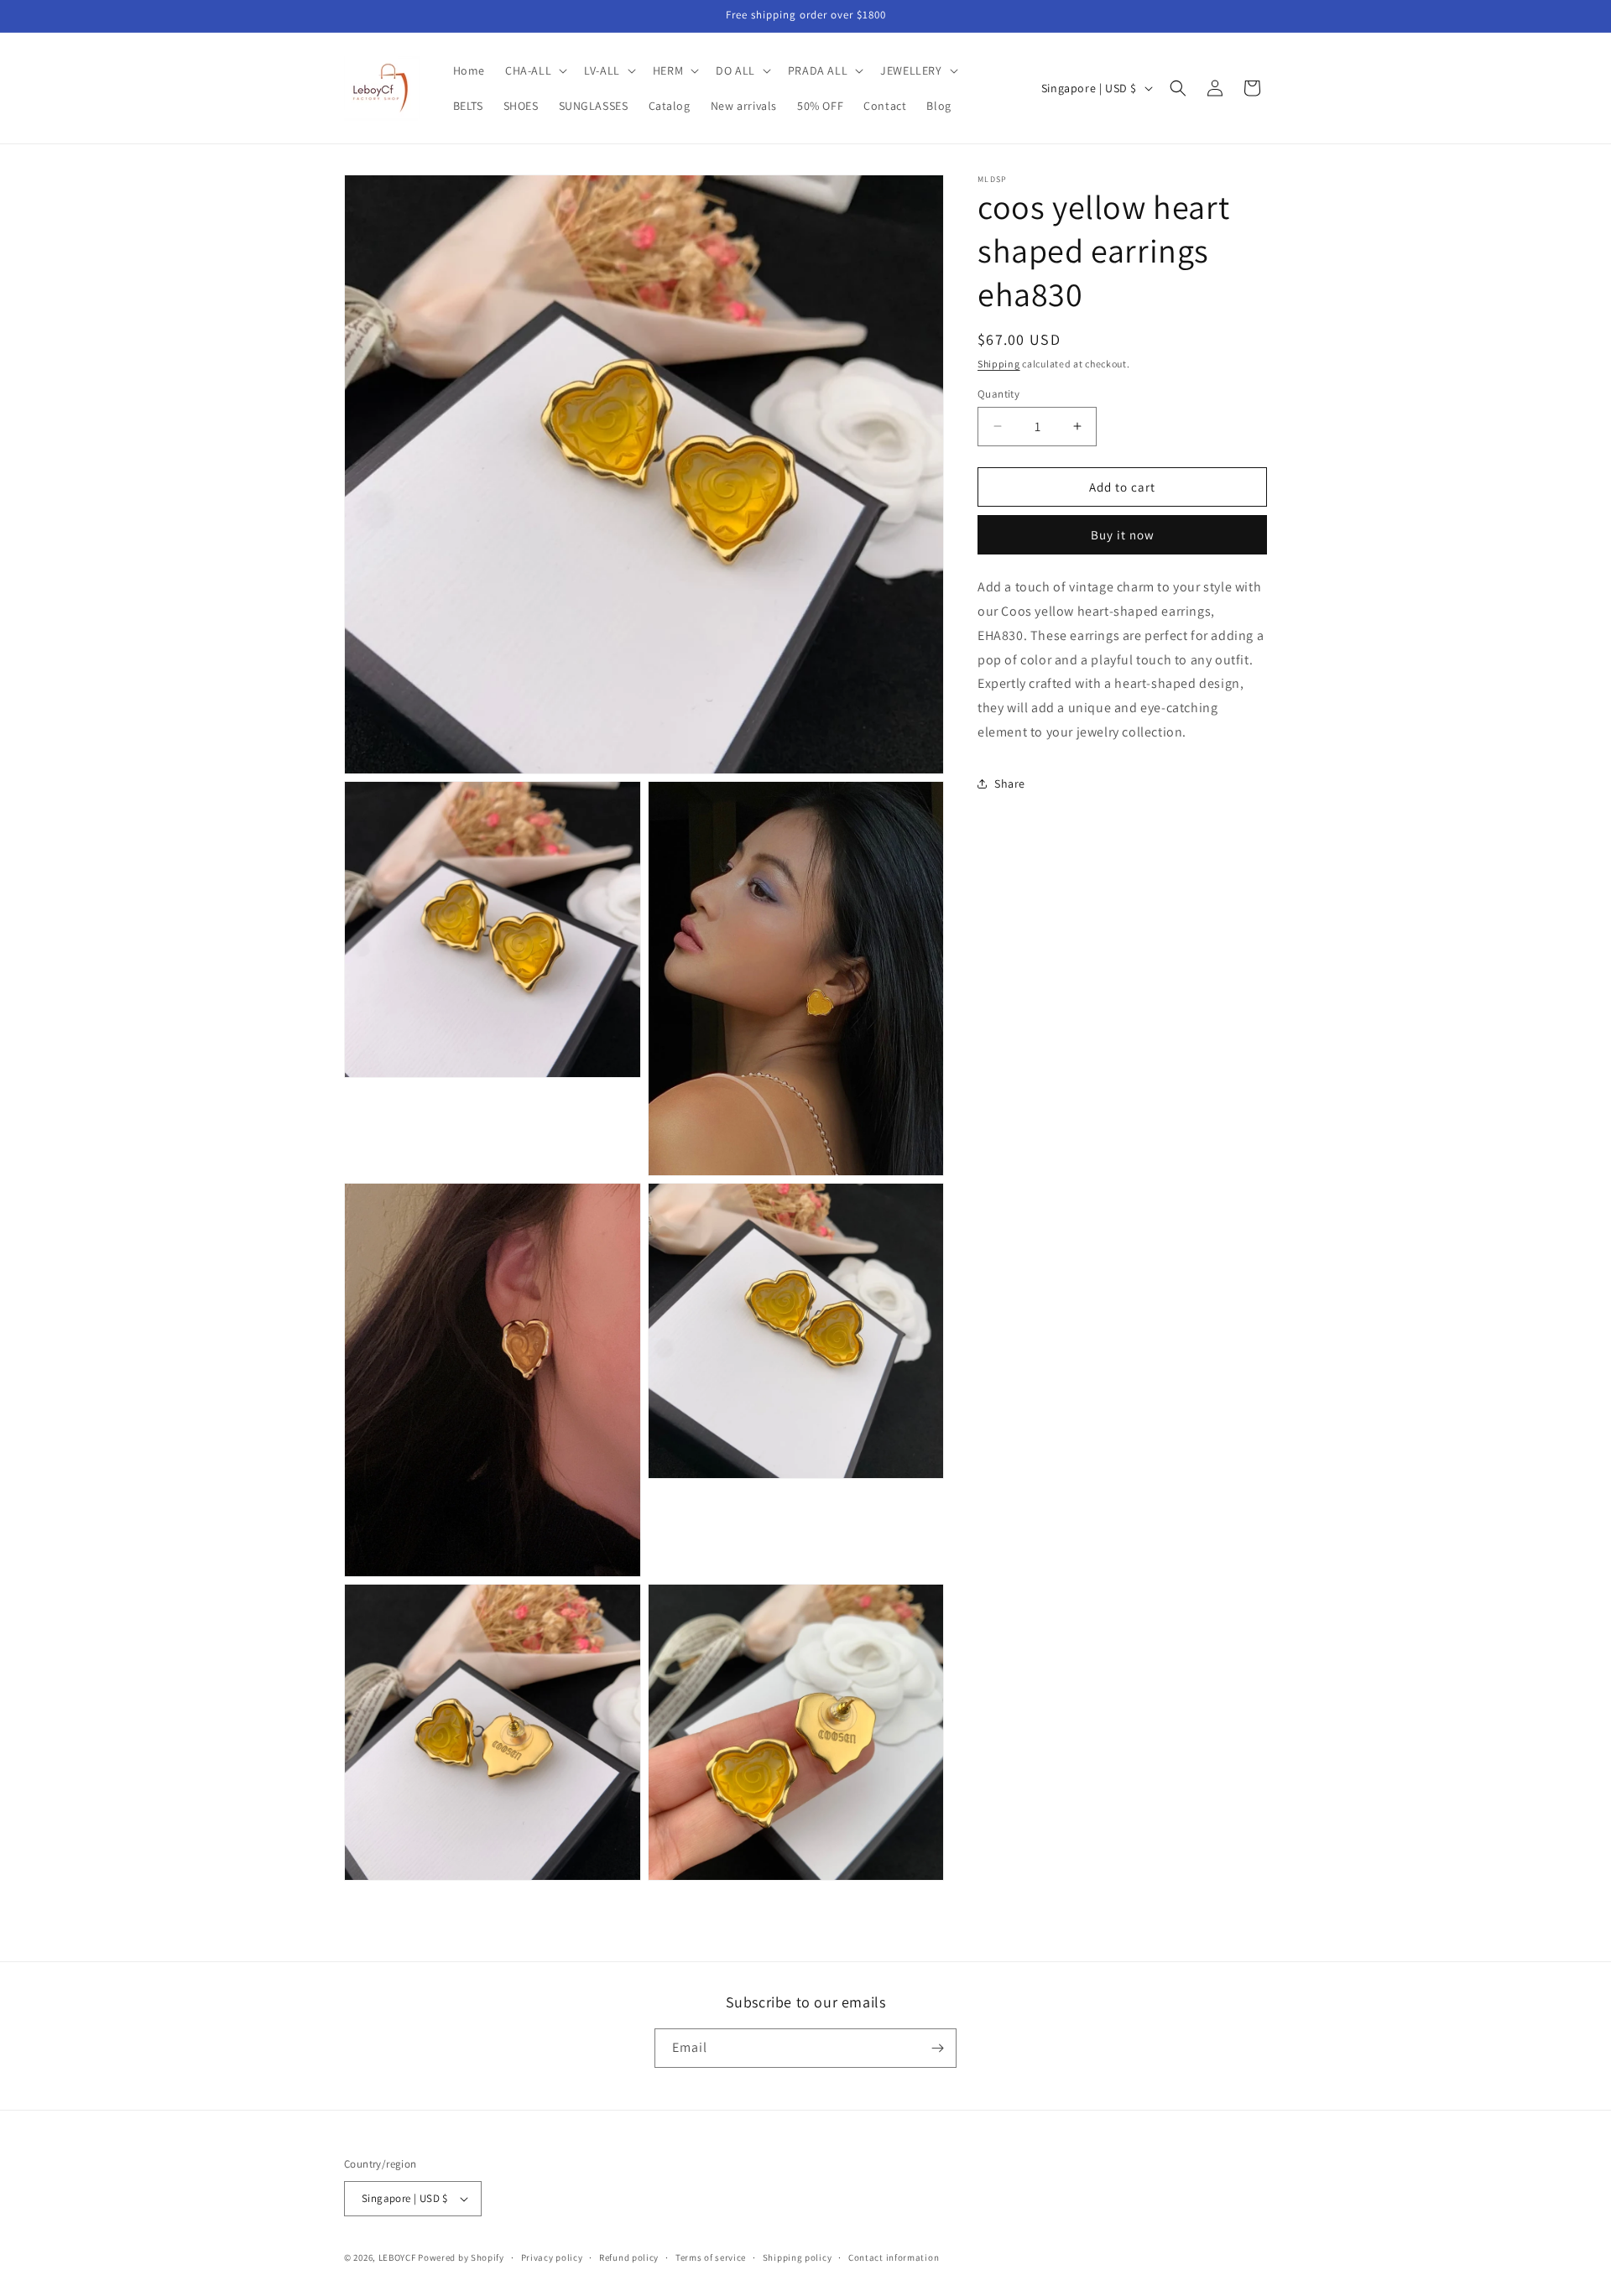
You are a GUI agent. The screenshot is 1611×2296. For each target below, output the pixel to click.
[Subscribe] (937, 2048)
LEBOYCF (397, 2257)
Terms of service (711, 2257)
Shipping (999, 364)
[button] (534, 70)
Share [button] (1010, 784)
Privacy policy (552, 2257)
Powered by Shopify (461, 2257)
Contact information (894, 2257)
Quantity (998, 393)
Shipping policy (798, 2257)
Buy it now (1123, 535)
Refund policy (629, 2257)
